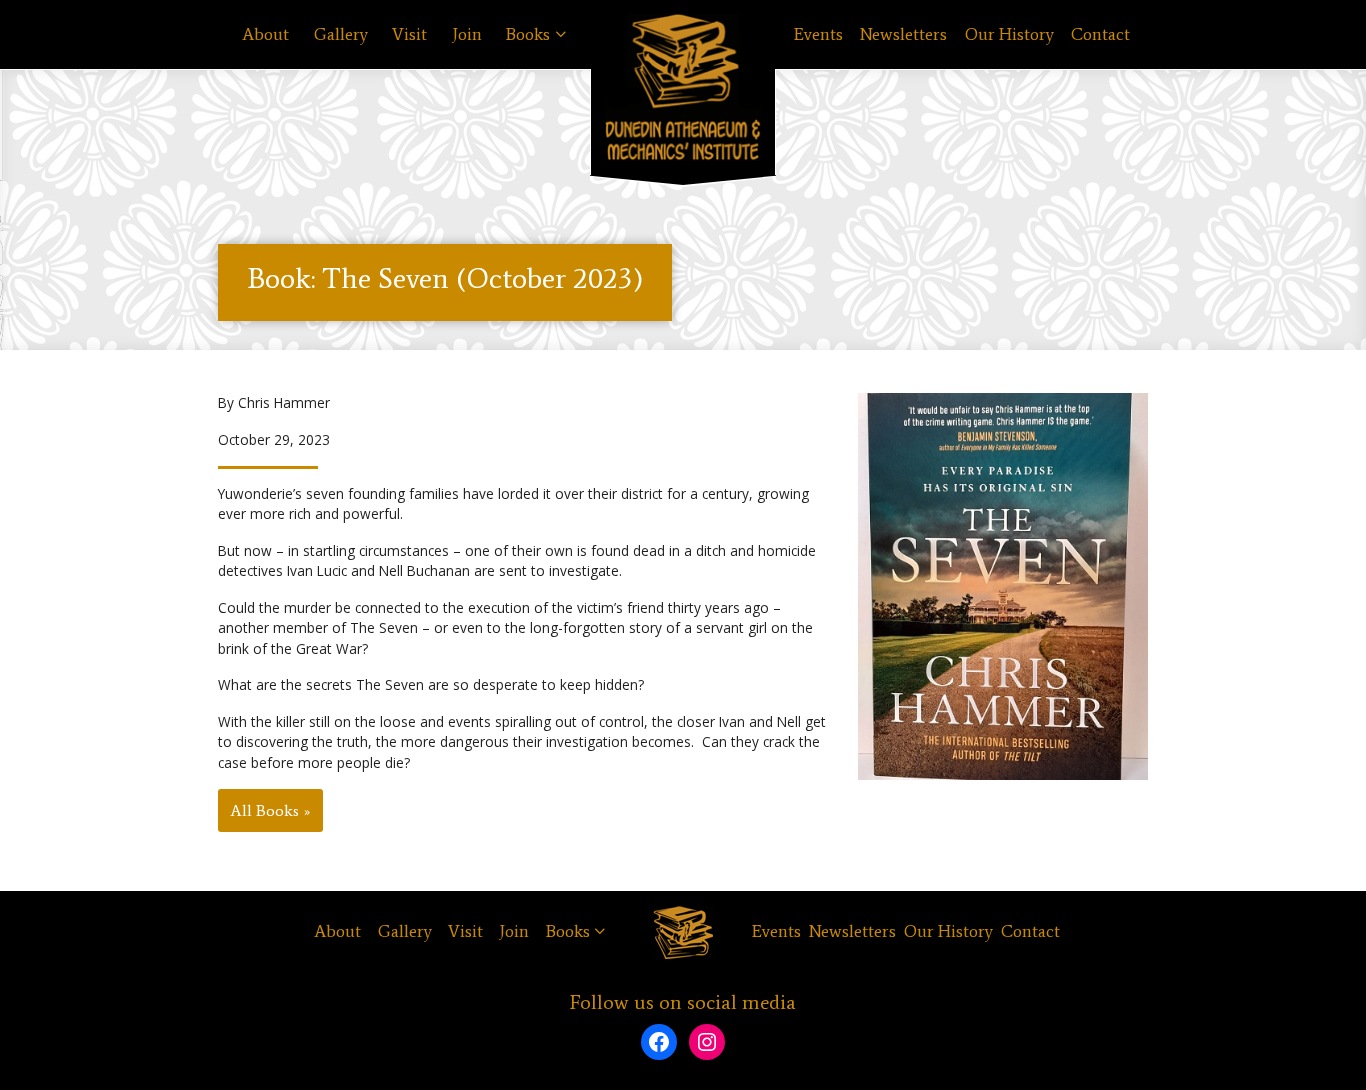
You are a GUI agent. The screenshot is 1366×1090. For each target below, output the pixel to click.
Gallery (341, 34)
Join (467, 34)
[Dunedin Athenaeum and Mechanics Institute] (683, 87)
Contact (1100, 34)
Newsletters (903, 34)
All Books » (270, 810)
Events (818, 34)
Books (528, 34)
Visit (409, 34)
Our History (1009, 34)
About (265, 34)
